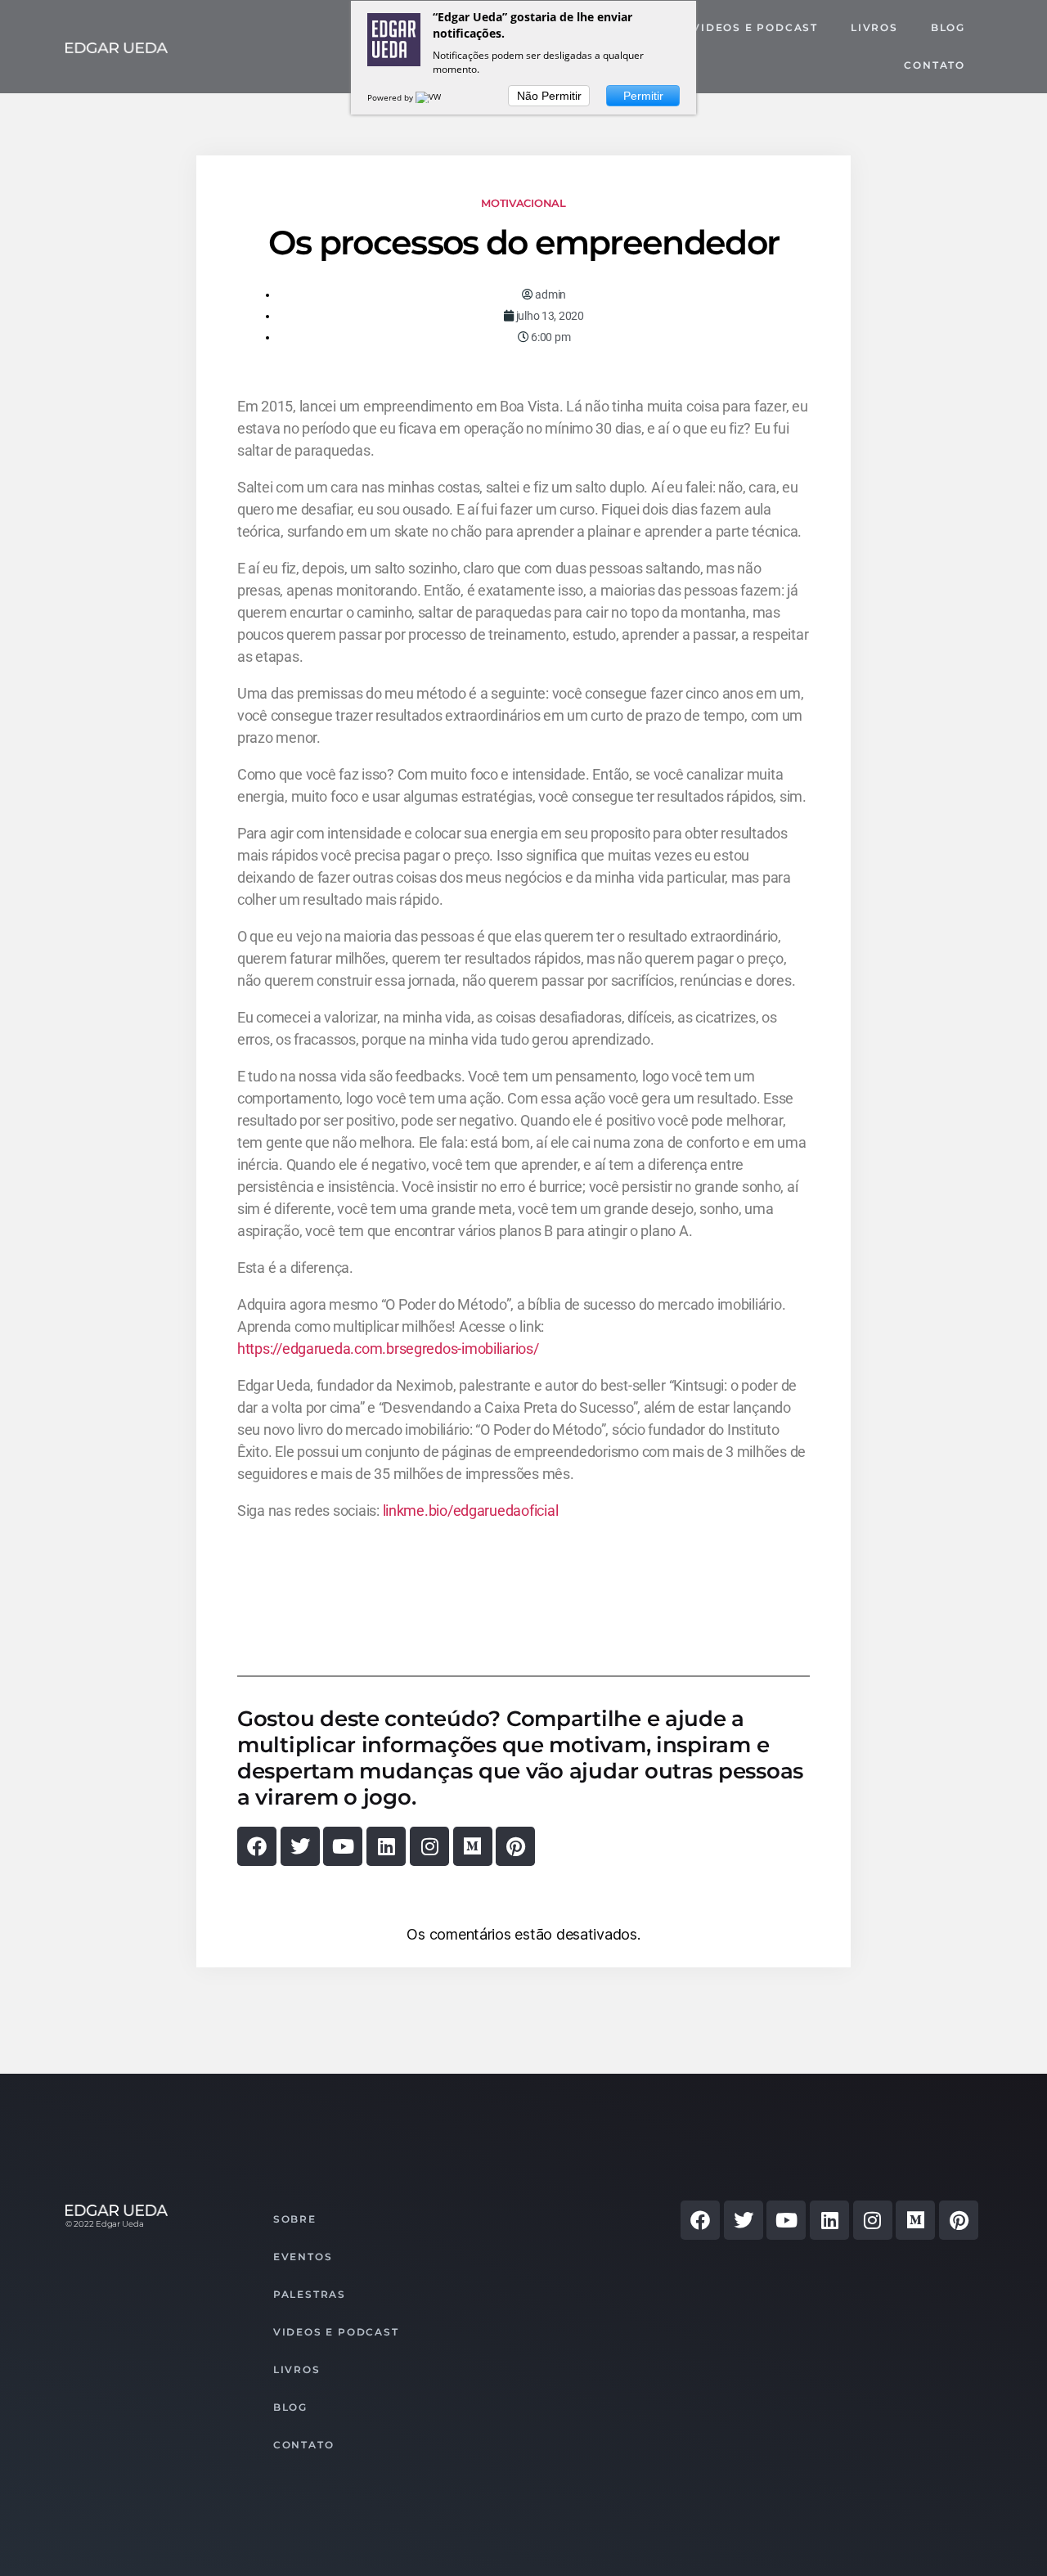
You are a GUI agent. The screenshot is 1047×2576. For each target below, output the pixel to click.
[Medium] (473, 1846)
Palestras (310, 2294)
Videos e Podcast (755, 27)
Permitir (643, 96)
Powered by (391, 97)
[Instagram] (429, 1846)
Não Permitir (549, 96)
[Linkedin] (386, 1846)
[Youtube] (343, 1846)
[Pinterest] (515, 1846)
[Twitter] (300, 1846)
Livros (874, 27)
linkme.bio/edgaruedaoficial (471, 1511)
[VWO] (432, 97)
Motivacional (523, 203)
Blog (948, 27)
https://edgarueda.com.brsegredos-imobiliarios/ (388, 1349)
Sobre (295, 2219)
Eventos (303, 2257)
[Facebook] (257, 1846)
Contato (935, 65)
